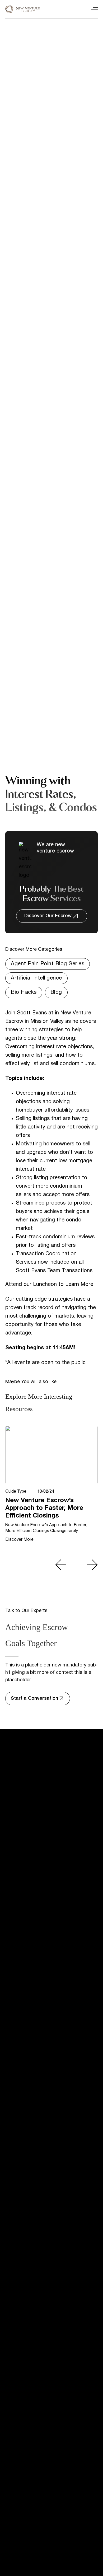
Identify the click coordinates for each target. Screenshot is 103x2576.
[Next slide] (92, 1565)
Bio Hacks (24, 992)
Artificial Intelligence (36, 978)
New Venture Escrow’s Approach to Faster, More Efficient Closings (44, 1508)
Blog (56, 992)
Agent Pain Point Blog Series (48, 964)
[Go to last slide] (61, 1565)
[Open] (95, 9)
